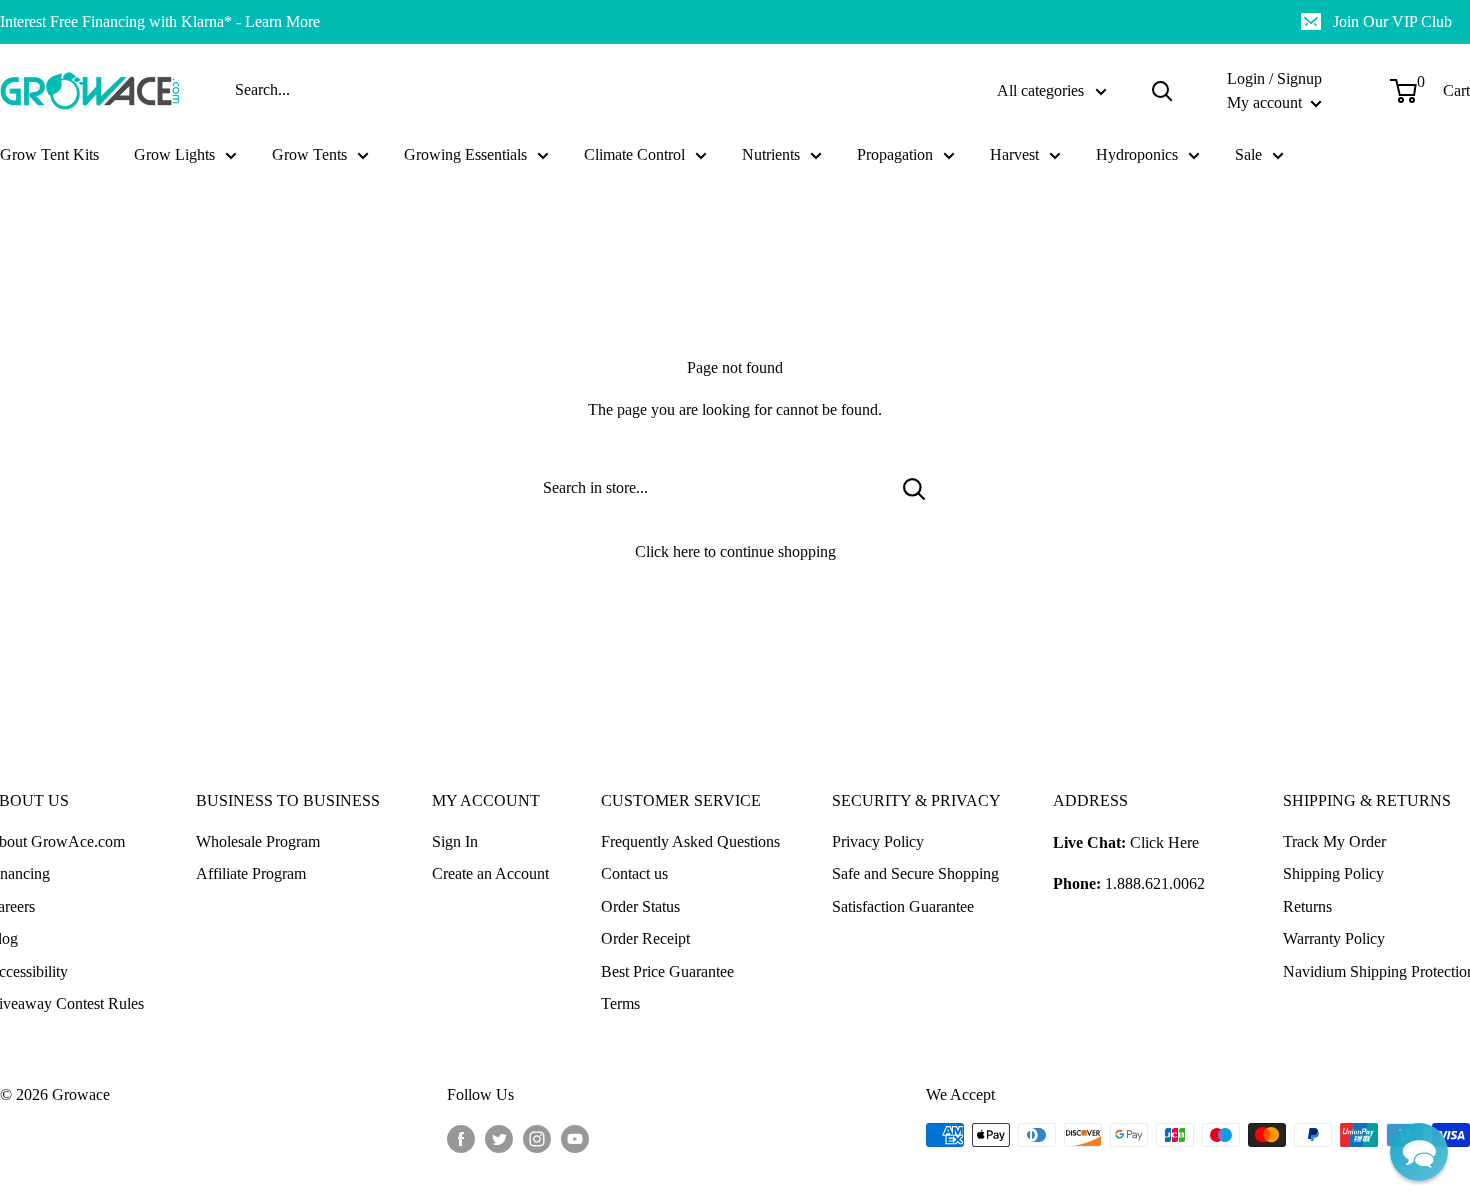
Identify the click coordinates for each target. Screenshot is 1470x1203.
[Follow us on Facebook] (461, 1138)
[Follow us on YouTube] (575, 1138)
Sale (1248, 154)
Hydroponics (1137, 154)
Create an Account (490, 873)
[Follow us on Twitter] (499, 1138)
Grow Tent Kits (49, 154)
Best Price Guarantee (667, 971)
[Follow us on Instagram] (537, 1138)
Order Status (640, 906)
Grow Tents (309, 154)
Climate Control (634, 154)
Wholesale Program (258, 841)
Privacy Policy (878, 841)
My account (1266, 102)
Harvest (1014, 154)
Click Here (1164, 842)
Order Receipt (645, 938)
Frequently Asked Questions (690, 841)
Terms (620, 1003)
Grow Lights (174, 154)
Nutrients (771, 154)
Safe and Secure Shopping (915, 873)
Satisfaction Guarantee (903, 906)
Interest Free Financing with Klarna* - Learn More (160, 21)
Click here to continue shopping (735, 551)
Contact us (634, 873)
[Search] (1162, 91)
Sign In (455, 841)
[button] (1419, 1152)
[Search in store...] (914, 488)
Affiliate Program (251, 873)
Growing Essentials (465, 154)
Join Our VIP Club (1392, 21)
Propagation (895, 154)
